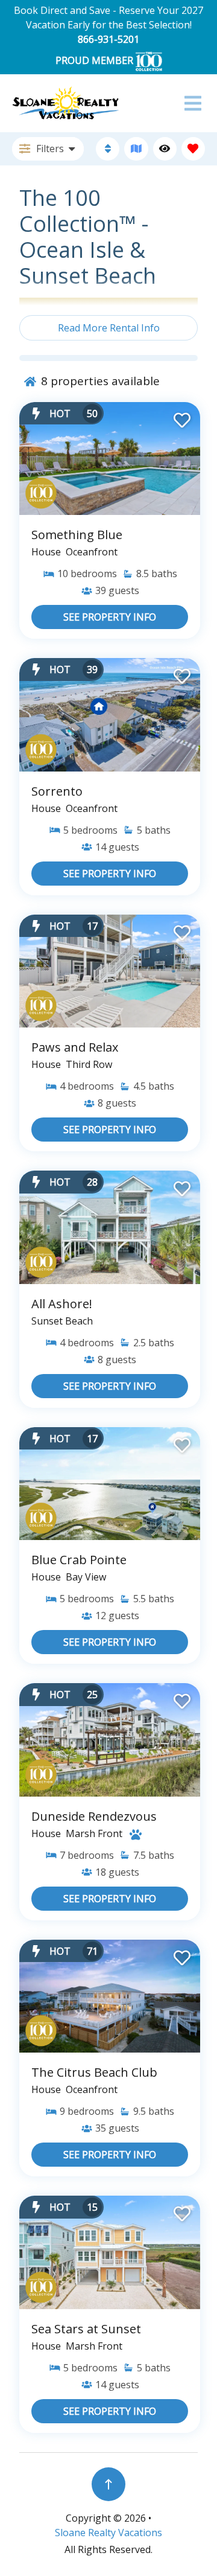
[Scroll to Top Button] (108, 2484)
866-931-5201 (108, 39)
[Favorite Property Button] (181, 417)
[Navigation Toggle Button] (193, 103)
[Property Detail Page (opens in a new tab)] (110, 459)
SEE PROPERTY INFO (110, 617)
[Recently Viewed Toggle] (165, 149)
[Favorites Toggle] (193, 149)
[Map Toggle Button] (136, 149)
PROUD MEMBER (96, 60)
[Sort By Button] (108, 149)
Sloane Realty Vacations (108, 2533)
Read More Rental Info (109, 328)
